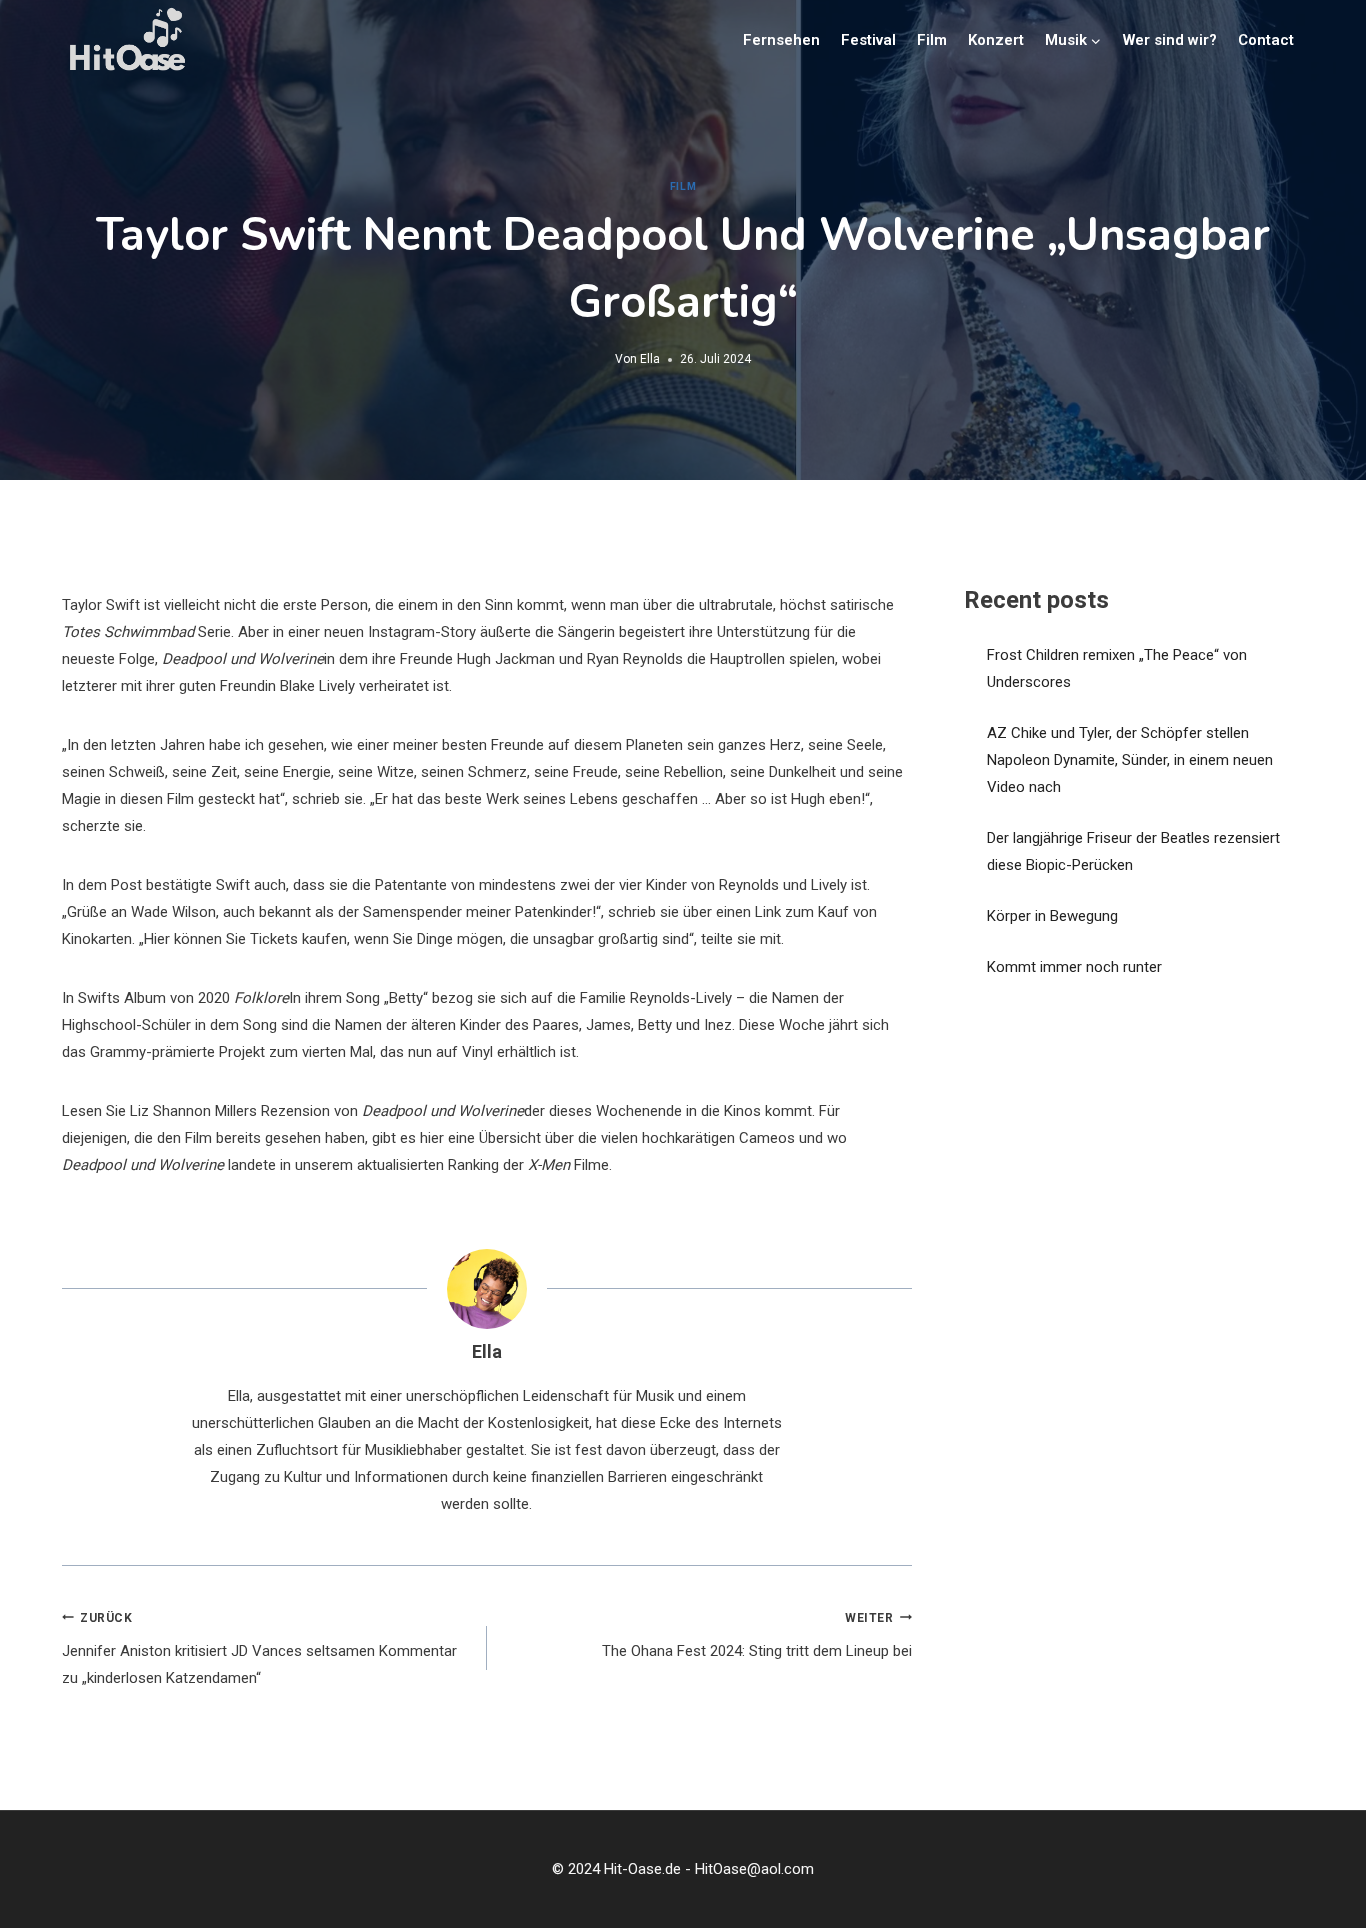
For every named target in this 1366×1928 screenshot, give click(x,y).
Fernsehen (781, 40)
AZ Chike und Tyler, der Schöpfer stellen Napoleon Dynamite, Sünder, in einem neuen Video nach (1130, 760)
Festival (868, 40)
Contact (1266, 40)
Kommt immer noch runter (1074, 967)
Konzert (996, 40)
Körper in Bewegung (1052, 916)
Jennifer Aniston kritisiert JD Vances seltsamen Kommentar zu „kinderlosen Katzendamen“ (259, 1649)
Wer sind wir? (1170, 40)
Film (932, 40)
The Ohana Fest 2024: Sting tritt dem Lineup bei (757, 1636)
